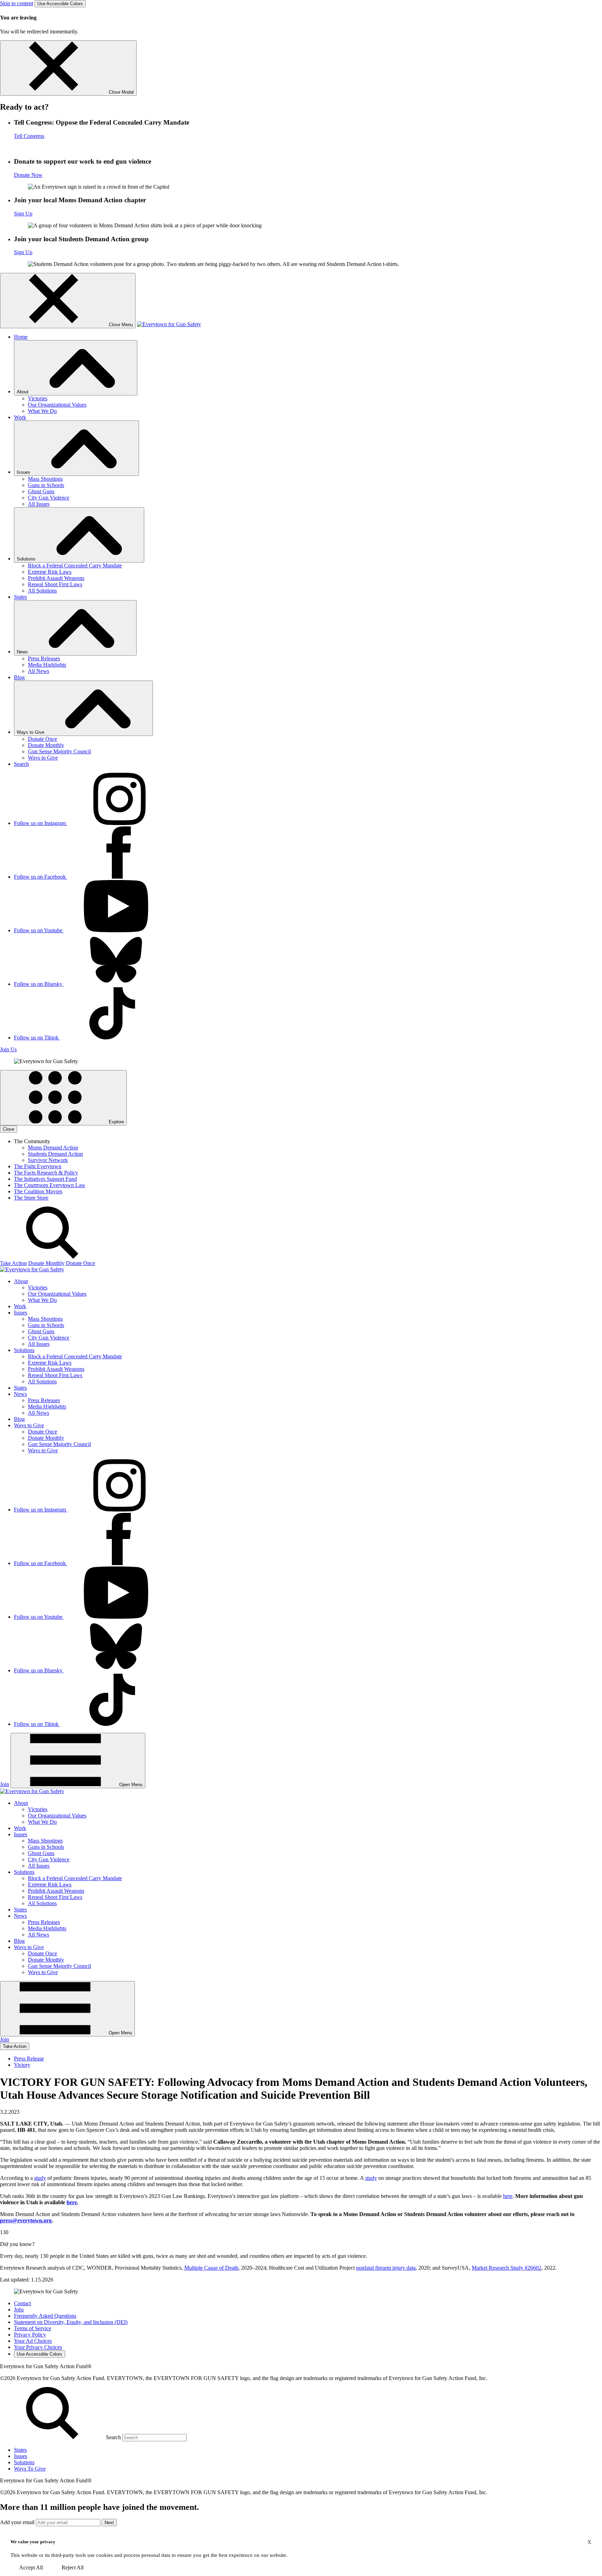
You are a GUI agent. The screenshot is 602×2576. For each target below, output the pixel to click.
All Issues (39, 504)
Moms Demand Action (53, 1148)
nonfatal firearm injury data (386, 2268)
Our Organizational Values (57, 405)
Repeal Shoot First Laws (55, 584)
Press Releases (44, 658)
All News (38, 671)
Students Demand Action (55, 1154)
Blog (19, 677)
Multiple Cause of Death (211, 2268)
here (508, 2196)
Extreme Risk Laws (50, 572)
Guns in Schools (46, 485)
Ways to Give (43, 758)
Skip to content (17, 3)
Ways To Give (30, 2469)
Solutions (24, 2462)
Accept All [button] (31, 2567)
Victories (38, 398)
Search (21, 764)
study (40, 2178)
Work (20, 417)
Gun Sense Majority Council (59, 751)
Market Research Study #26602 (507, 2268)
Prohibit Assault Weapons (56, 578)
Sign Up (23, 214)
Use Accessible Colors (60, 4)
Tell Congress (29, 136)
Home (21, 337)
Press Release (29, 2059)
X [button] (589, 2542)
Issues (21, 2456)
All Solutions (42, 591)
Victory (22, 2065)
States (20, 597)
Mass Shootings (45, 479)
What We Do (42, 411)
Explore (116, 1122)
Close (9, 1129)
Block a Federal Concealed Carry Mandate (75, 566)
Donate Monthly (46, 745)
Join (5, 1784)
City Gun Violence (49, 498)
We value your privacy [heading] (33, 2542)
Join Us (8, 1049)
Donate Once (43, 739)
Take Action (13, 1263)
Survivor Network (48, 1160)
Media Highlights (47, 665)
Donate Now (28, 175)
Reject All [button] (73, 2567)
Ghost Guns (41, 491)
